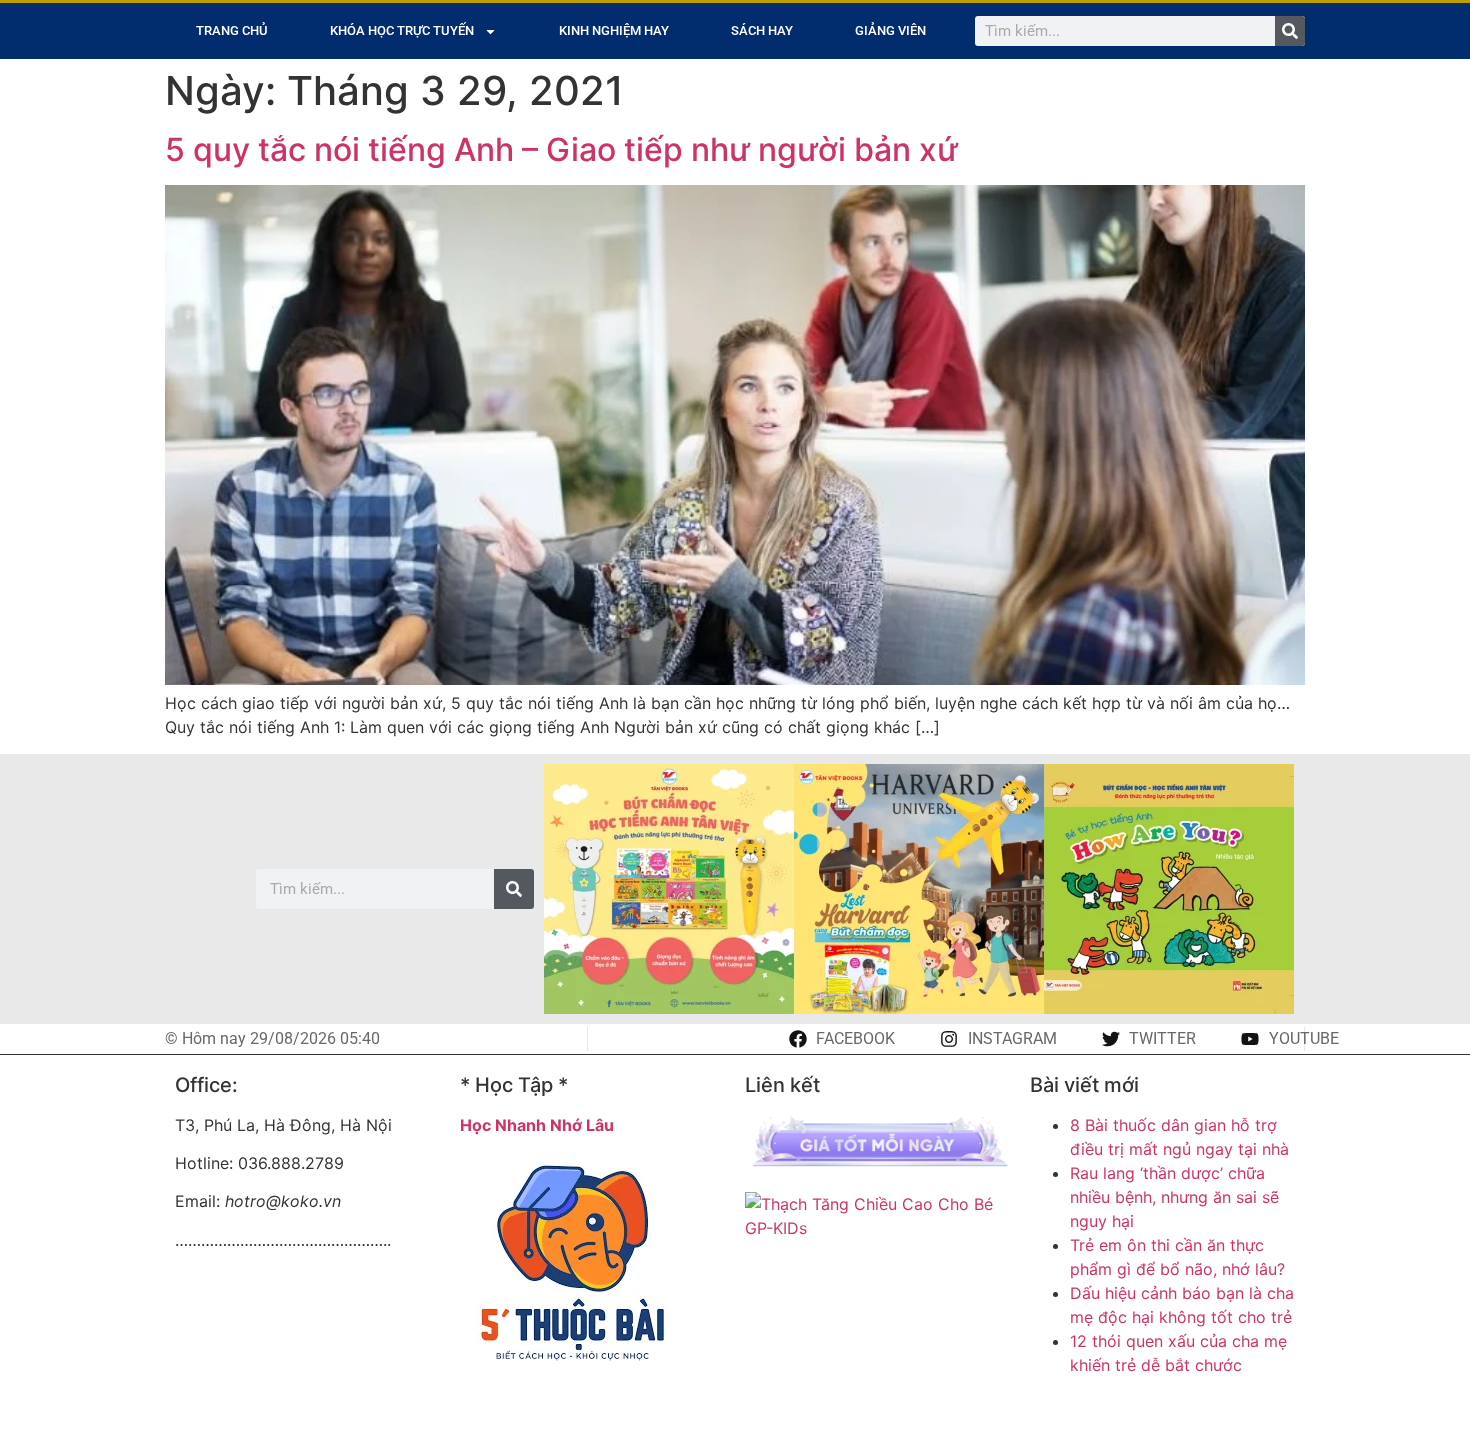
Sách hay (762, 30)
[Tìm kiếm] (1290, 31)
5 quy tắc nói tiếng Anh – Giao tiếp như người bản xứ (561, 149)
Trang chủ (232, 30)
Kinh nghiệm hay (614, 30)
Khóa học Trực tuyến (402, 30)
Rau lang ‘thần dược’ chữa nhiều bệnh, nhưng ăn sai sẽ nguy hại (1174, 1197)
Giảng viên (890, 30)
